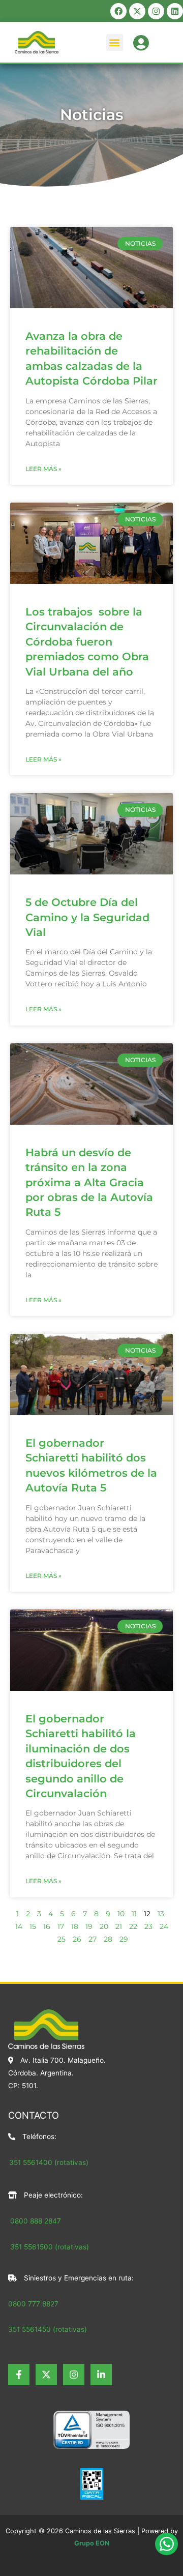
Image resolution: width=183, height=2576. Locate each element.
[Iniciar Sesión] (141, 41)
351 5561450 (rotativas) (48, 2329)
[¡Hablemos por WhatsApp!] (166, 2544)
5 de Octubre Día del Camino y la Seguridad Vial (87, 917)
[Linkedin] (101, 2375)
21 (119, 1926)
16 (47, 1926)
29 (124, 1939)
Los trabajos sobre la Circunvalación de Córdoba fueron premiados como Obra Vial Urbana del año (87, 642)
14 (19, 1926)
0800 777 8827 (33, 2304)
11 (134, 1914)
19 (89, 1926)
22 (133, 1926)
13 (161, 1914)
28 (108, 1939)
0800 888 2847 (36, 2221)
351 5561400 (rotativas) (49, 2162)
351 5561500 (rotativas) (49, 2247)
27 (93, 1939)
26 (77, 1939)
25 (62, 1939)
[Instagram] (74, 2375)
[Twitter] (46, 2375)
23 (148, 1926)
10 (121, 1914)
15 (33, 1926)
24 (164, 1926)
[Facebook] (19, 2375)
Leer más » (43, 469)
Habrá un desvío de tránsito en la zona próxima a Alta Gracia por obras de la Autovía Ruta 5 (89, 1182)
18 (75, 1926)
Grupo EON (92, 2543)
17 (61, 1926)
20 (104, 1926)
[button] (115, 42)
